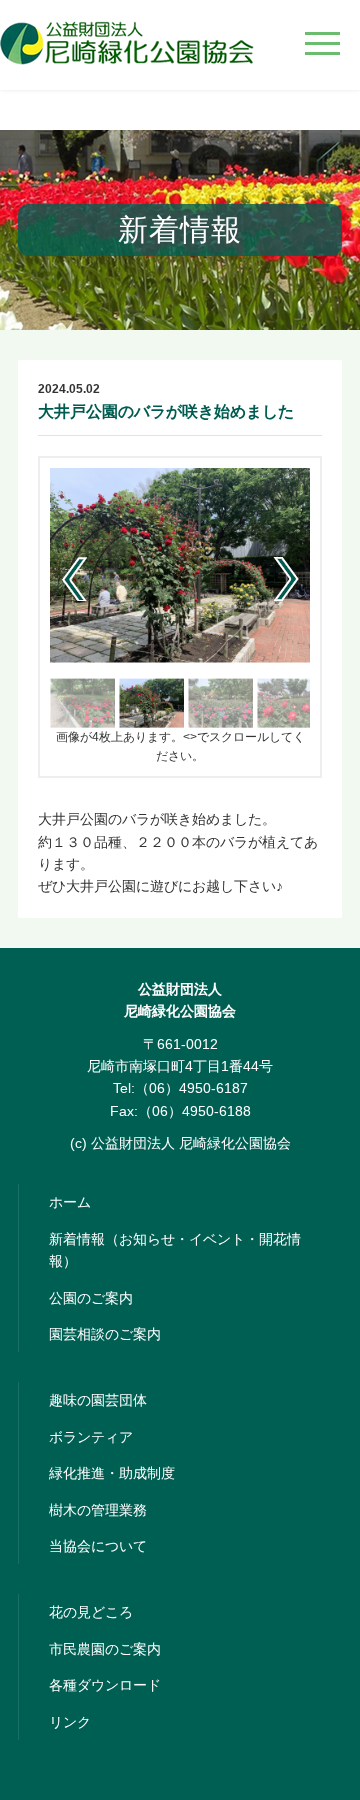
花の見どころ (91, 1612)
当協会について (98, 1546)
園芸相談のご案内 (105, 1334)
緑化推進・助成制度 (112, 1473)
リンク (70, 1722)
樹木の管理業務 (98, 1510)
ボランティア (91, 1437)
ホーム (70, 1202)
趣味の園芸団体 (98, 1400)
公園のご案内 (91, 1298)
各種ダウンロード (105, 1685)
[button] (286, 579)
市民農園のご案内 (105, 1649)
